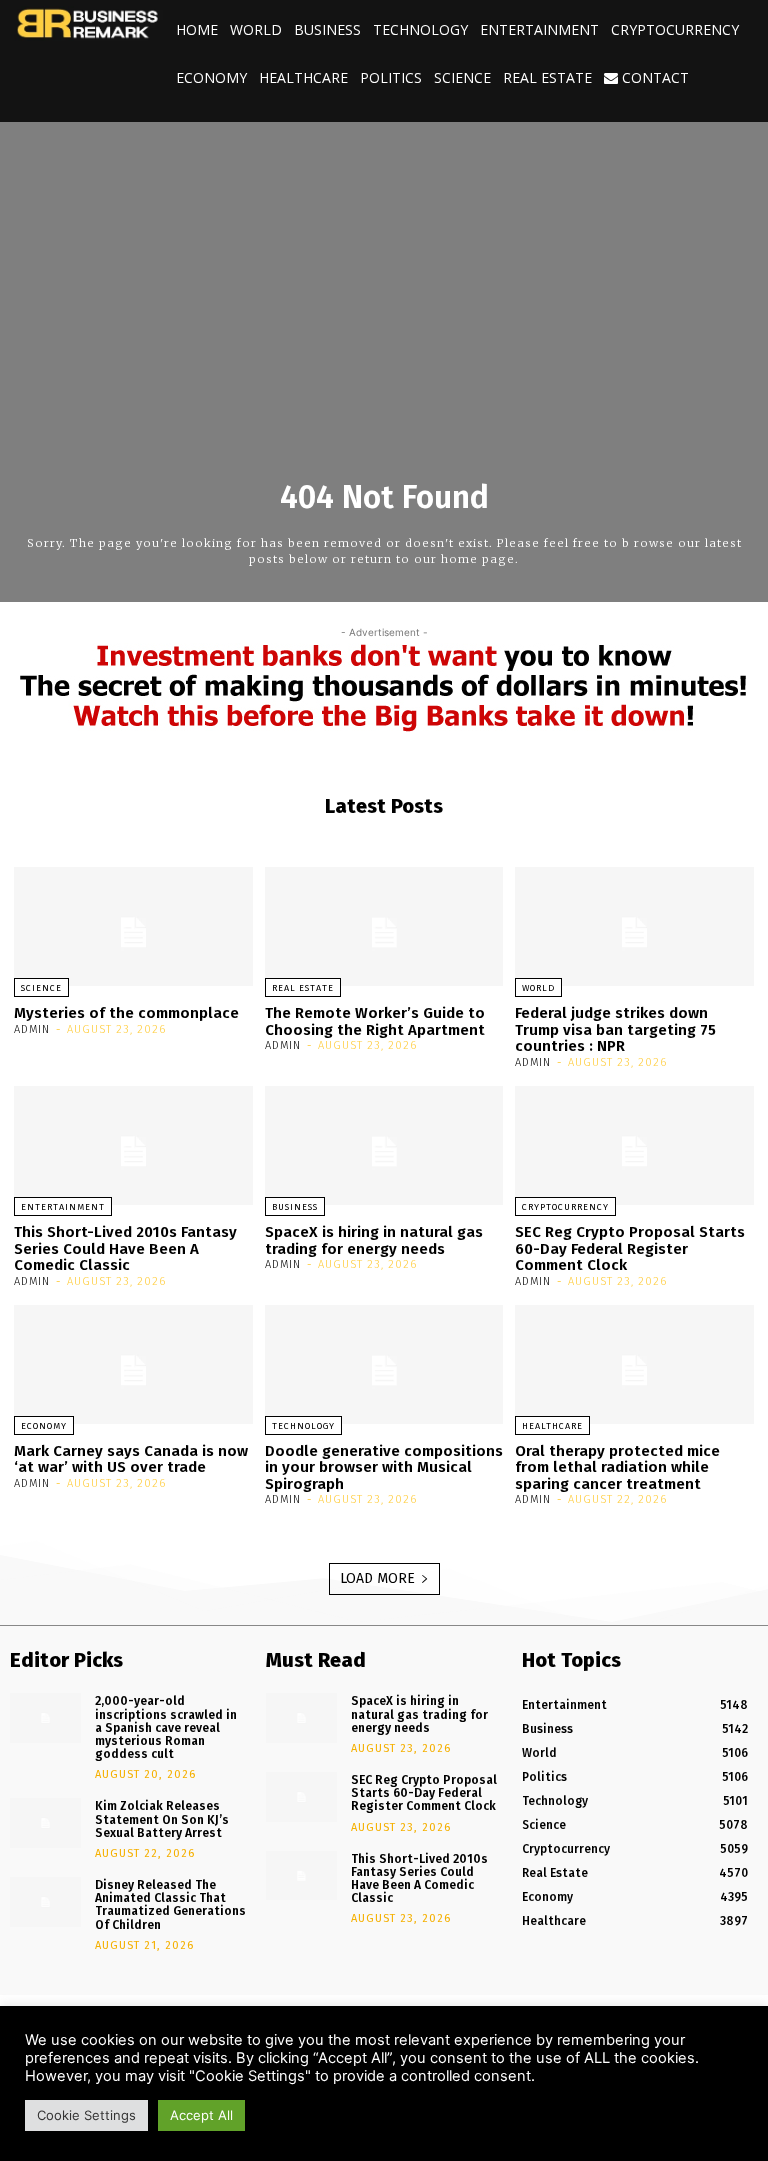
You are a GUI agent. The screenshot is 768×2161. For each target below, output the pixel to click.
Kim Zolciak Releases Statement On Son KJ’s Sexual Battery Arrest (162, 1819)
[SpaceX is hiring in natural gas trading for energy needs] (384, 1145)
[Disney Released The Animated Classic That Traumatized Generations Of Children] (45, 1902)
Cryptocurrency (675, 29)
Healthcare (303, 77)
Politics (391, 77)
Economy (211, 77)
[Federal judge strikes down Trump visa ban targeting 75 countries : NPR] (634, 926)
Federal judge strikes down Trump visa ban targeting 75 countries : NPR (615, 1029)
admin (32, 1029)
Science (462, 77)
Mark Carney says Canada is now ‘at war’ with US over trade (131, 1459)
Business (327, 29)
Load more (377, 1578)
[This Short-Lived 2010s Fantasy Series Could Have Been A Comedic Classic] (133, 1145)
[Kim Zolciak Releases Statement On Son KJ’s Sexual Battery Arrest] (45, 1823)
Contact (653, 77)
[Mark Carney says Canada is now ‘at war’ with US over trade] (133, 1364)
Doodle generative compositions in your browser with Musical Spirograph (384, 1467)
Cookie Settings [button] (86, 2115)
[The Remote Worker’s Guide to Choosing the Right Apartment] (384, 926)
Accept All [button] (201, 2115)
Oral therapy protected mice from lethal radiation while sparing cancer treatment (617, 1467)
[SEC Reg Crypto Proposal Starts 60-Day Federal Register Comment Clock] (634, 1145)
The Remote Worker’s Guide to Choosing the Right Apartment (375, 1021)
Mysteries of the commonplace (126, 1013)
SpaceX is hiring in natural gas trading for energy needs (374, 1240)
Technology (420, 29)
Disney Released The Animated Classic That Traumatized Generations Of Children (170, 1905)
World (256, 29)
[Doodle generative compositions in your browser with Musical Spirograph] (384, 1364)
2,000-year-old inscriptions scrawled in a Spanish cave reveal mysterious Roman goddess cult (166, 1727)
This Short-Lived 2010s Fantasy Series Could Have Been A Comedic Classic (125, 1248)
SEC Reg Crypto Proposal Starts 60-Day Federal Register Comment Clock (630, 1248)
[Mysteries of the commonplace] (133, 926)
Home (197, 29)
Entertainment (539, 29)
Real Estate (547, 77)
